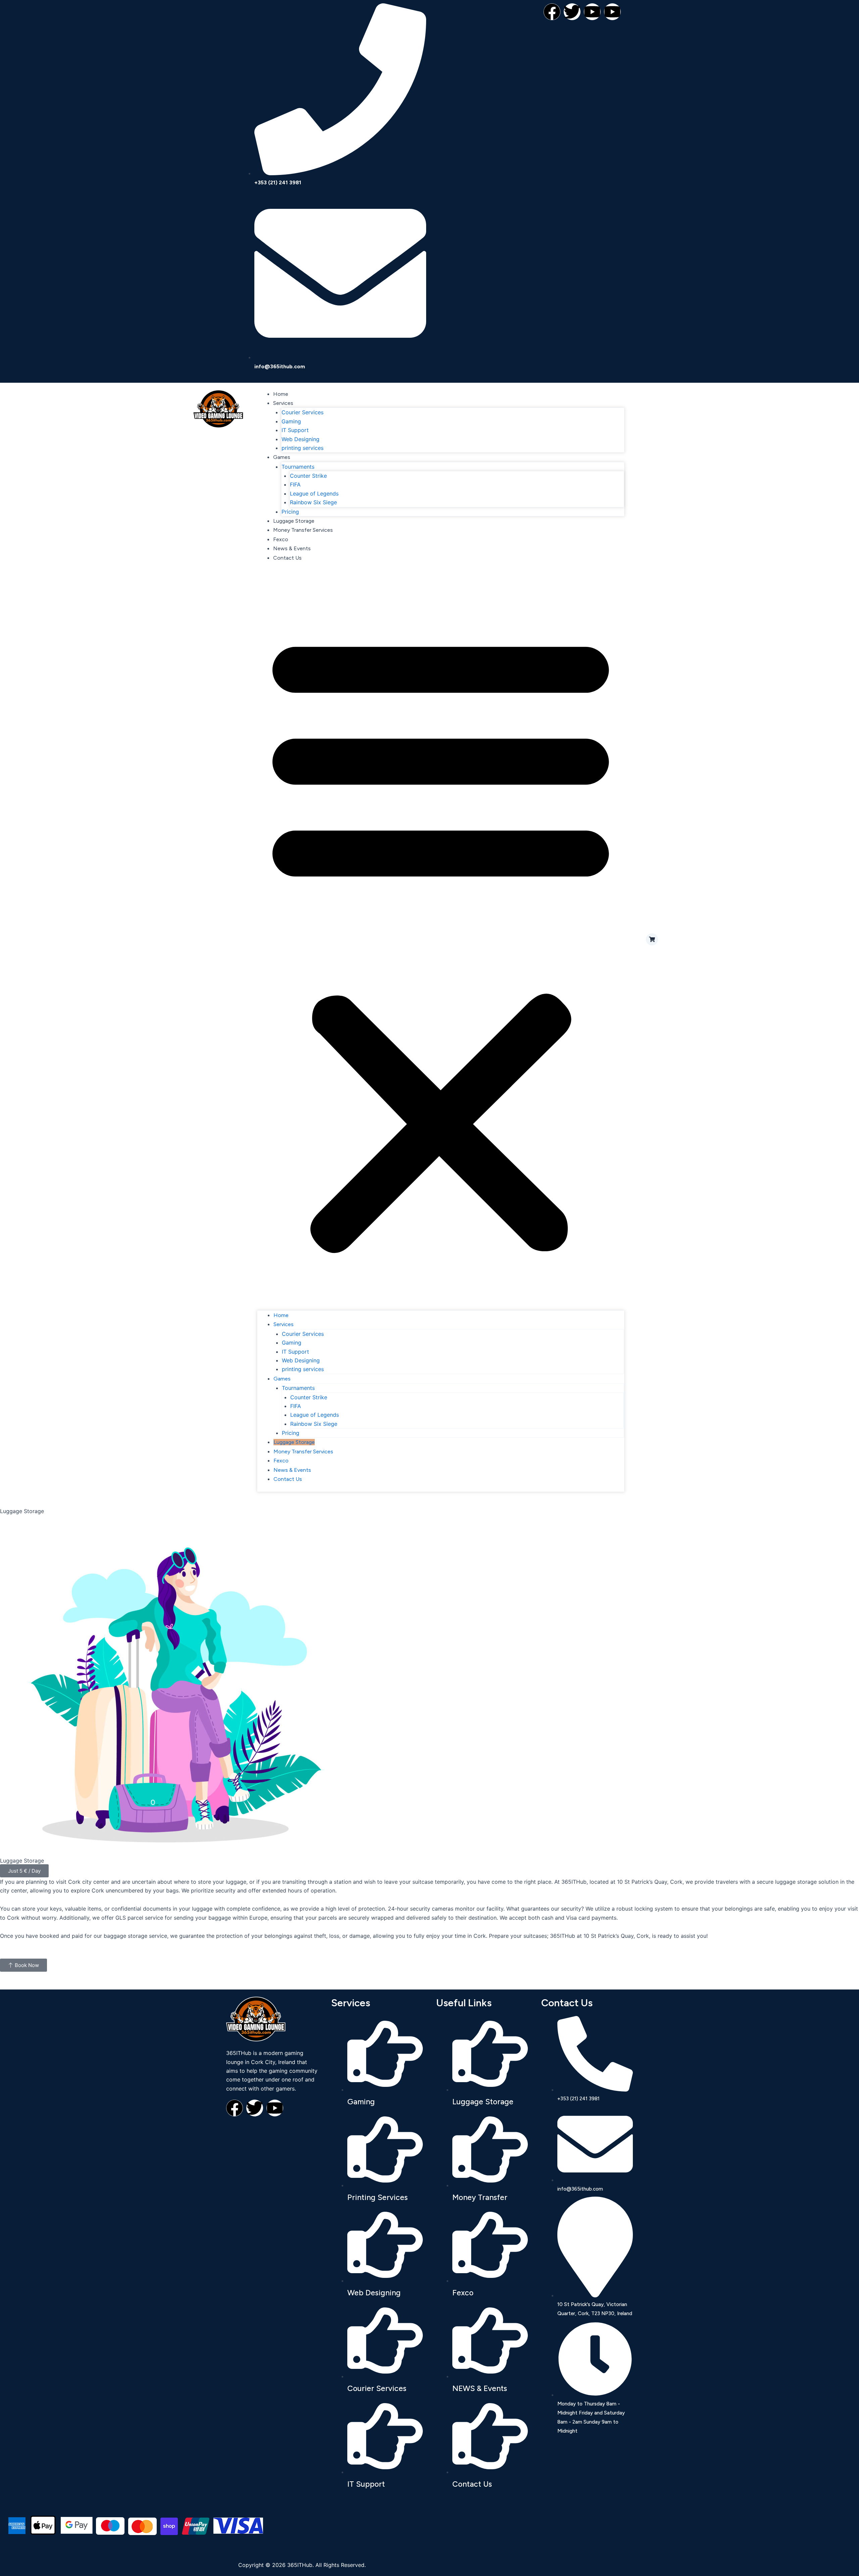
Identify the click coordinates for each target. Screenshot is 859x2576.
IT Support (295, 430)
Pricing (290, 512)
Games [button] (282, 457)
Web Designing (300, 439)
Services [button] (283, 403)
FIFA (295, 484)
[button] (441, 940)
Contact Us (287, 558)
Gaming (291, 421)
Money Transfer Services (303, 530)
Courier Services (302, 412)
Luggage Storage (294, 521)
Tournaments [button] (298, 467)
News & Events (292, 548)
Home (281, 394)
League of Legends (314, 494)
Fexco (281, 539)
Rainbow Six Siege (313, 502)
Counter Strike (308, 476)
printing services (302, 448)
